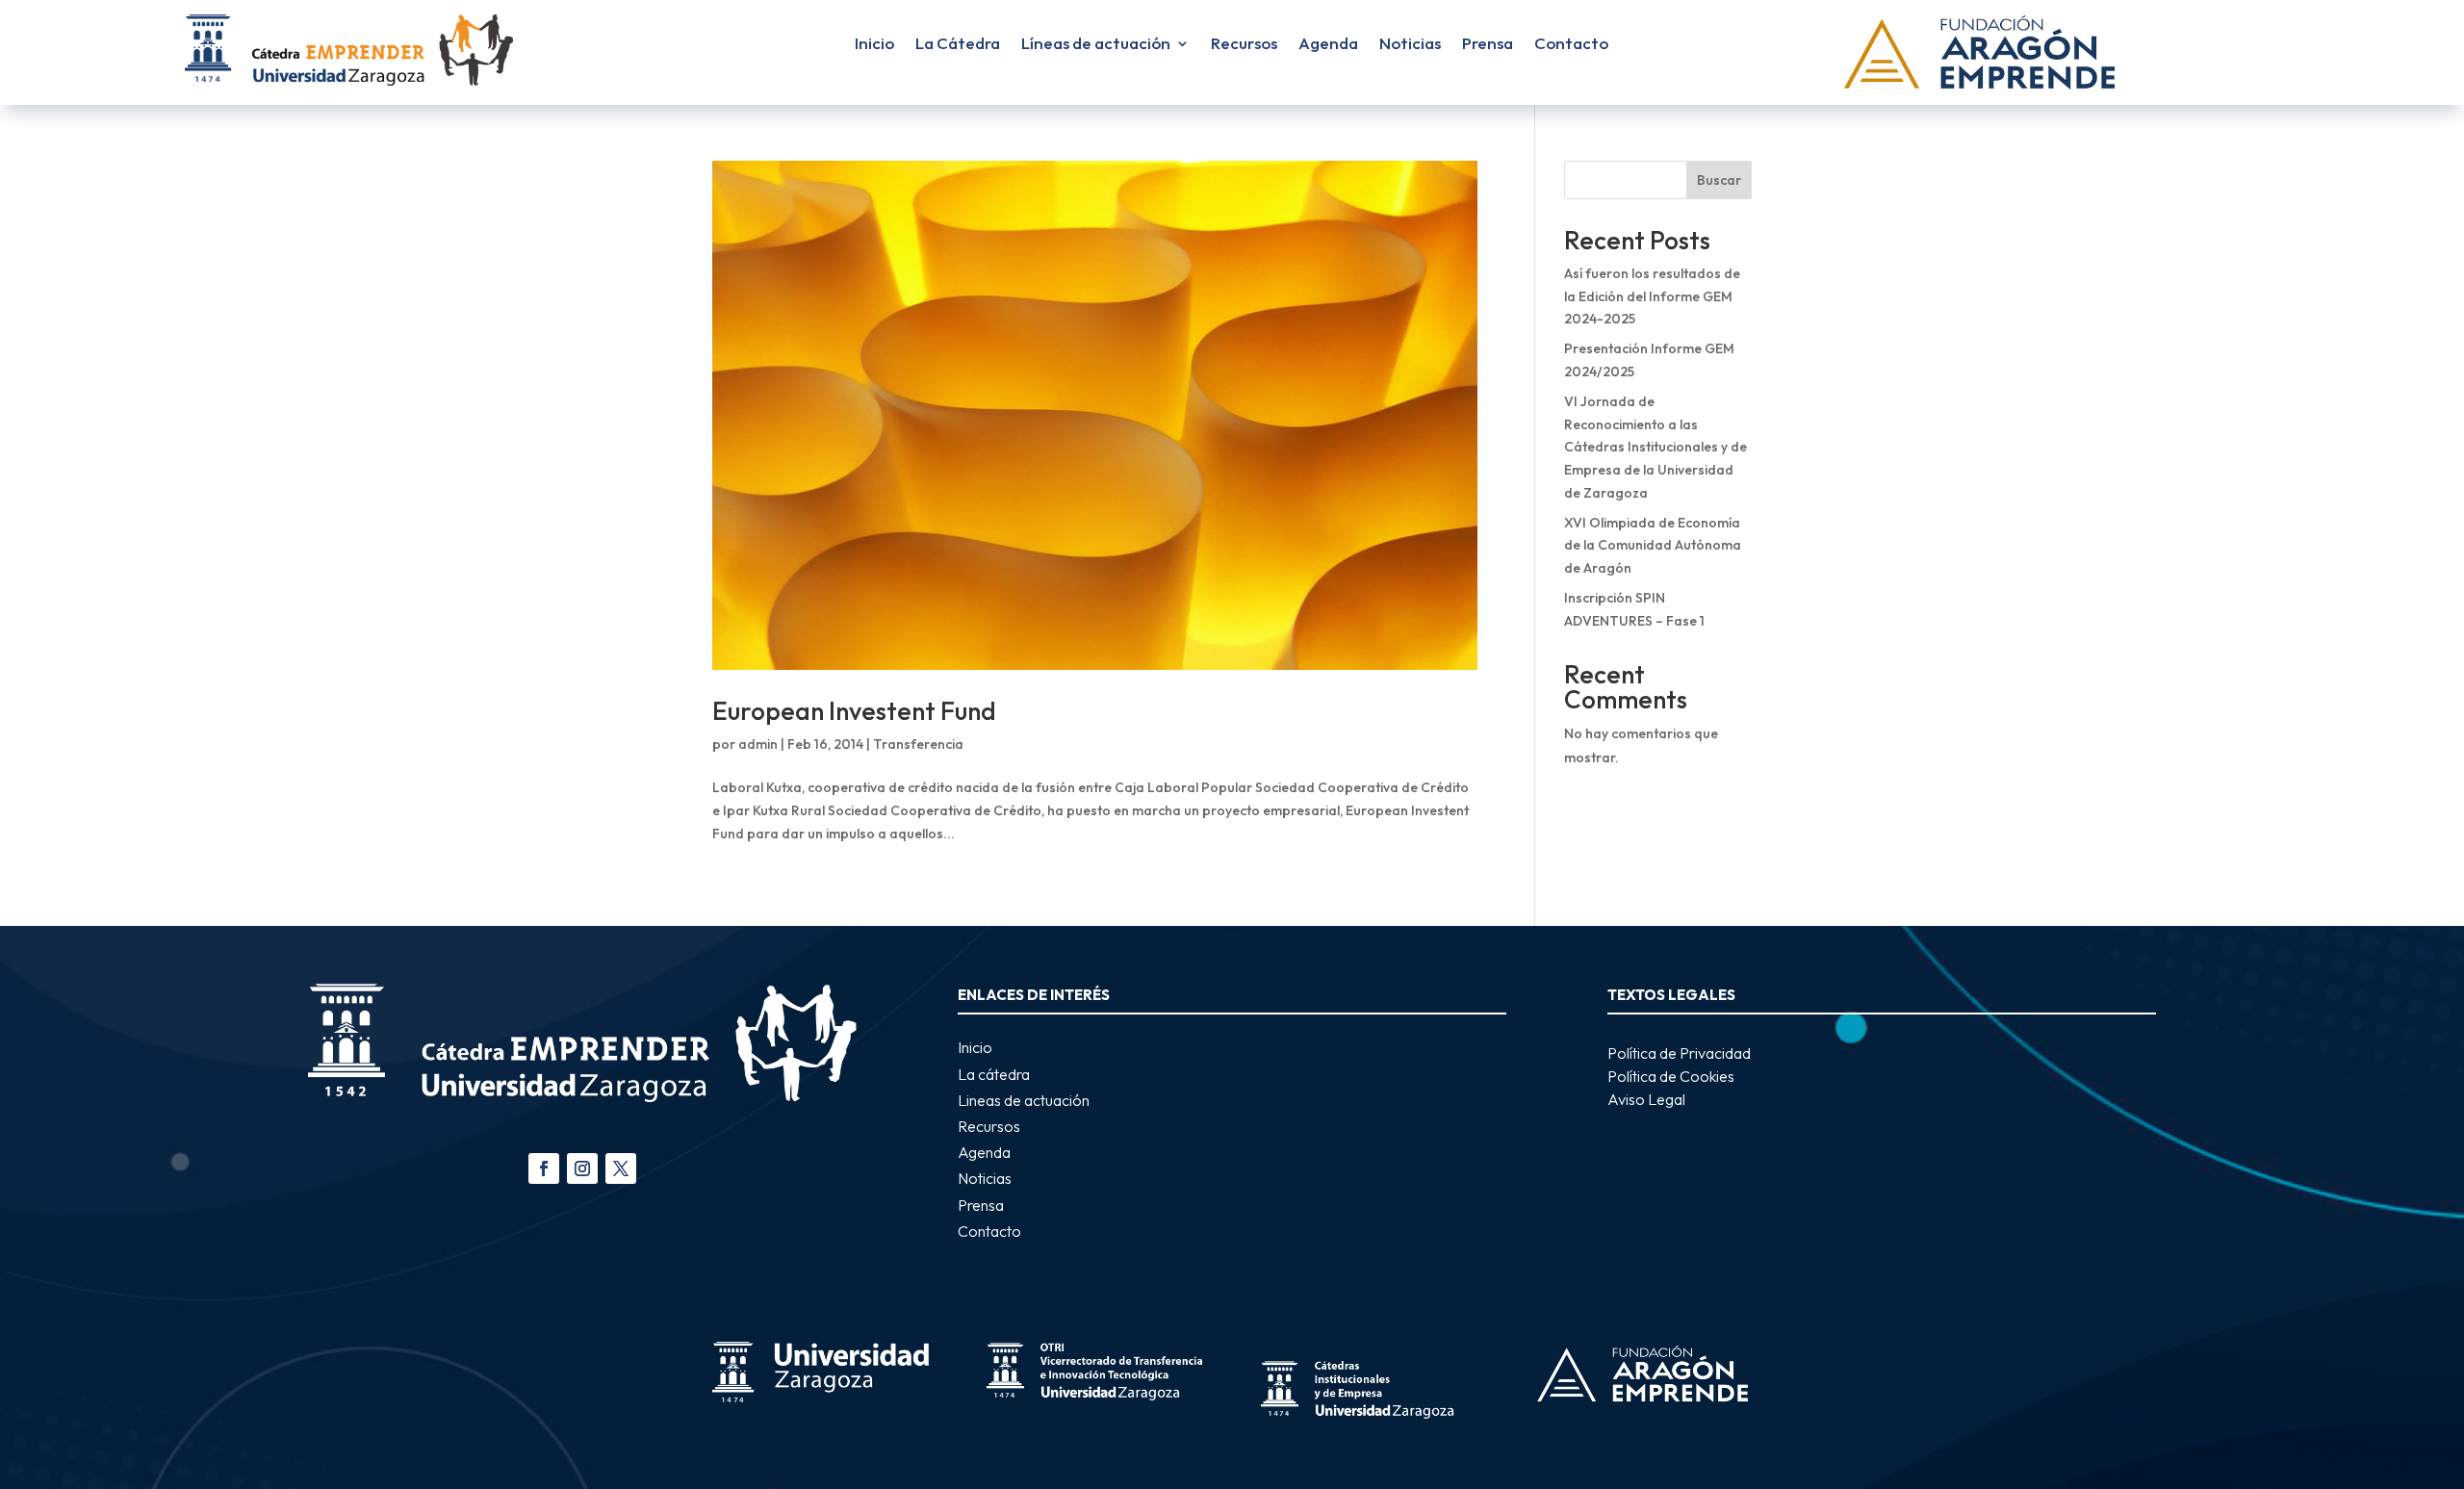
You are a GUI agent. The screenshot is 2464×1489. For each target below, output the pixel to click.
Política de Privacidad (1679, 1053)
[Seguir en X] (621, 1168)
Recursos (1244, 45)
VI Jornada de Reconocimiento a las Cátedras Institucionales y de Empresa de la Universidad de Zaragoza (1655, 447)
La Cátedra (958, 45)
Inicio (874, 45)
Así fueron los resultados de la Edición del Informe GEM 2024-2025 (1652, 296)
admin (758, 744)
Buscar (1719, 180)
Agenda (1328, 45)
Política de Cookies (1671, 1076)
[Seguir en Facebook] (544, 1168)
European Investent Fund (854, 711)
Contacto (1571, 45)
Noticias (1410, 45)
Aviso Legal (1646, 1099)
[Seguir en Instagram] (582, 1168)
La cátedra (994, 1074)
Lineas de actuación (1024, 1100)
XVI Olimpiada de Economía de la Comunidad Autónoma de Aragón (1653, 546)
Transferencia (918, 744)
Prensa (1488, 45)
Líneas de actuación (1096, 45)
